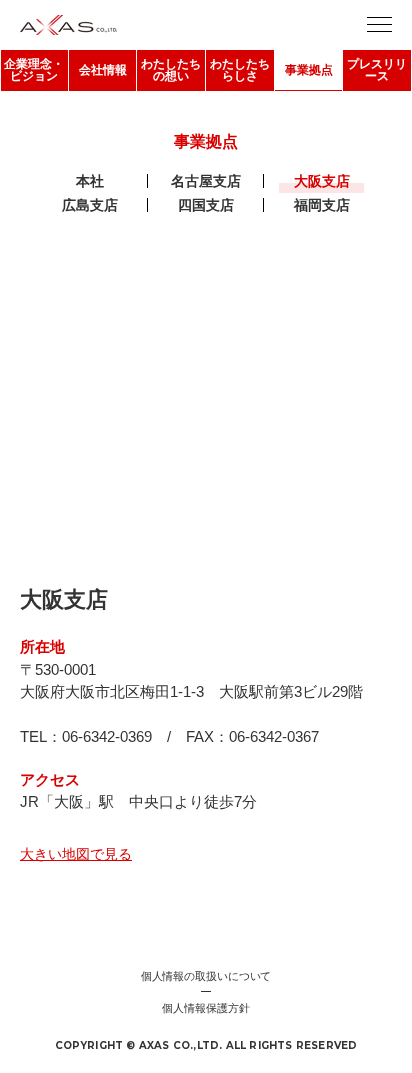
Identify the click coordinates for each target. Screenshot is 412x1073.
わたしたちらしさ (240, 69)
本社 (90, 181)
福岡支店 (322, 205)
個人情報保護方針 (205, 1008)
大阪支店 (322, 181)
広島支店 (90, 205)
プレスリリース (377, 69)
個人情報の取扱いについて (206, 976)
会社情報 (103, 69)
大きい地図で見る (76, 854)
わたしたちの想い (171, 69)
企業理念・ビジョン (34, 69)
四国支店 (206, 205)
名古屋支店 (206, 181)
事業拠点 (309, 69)
